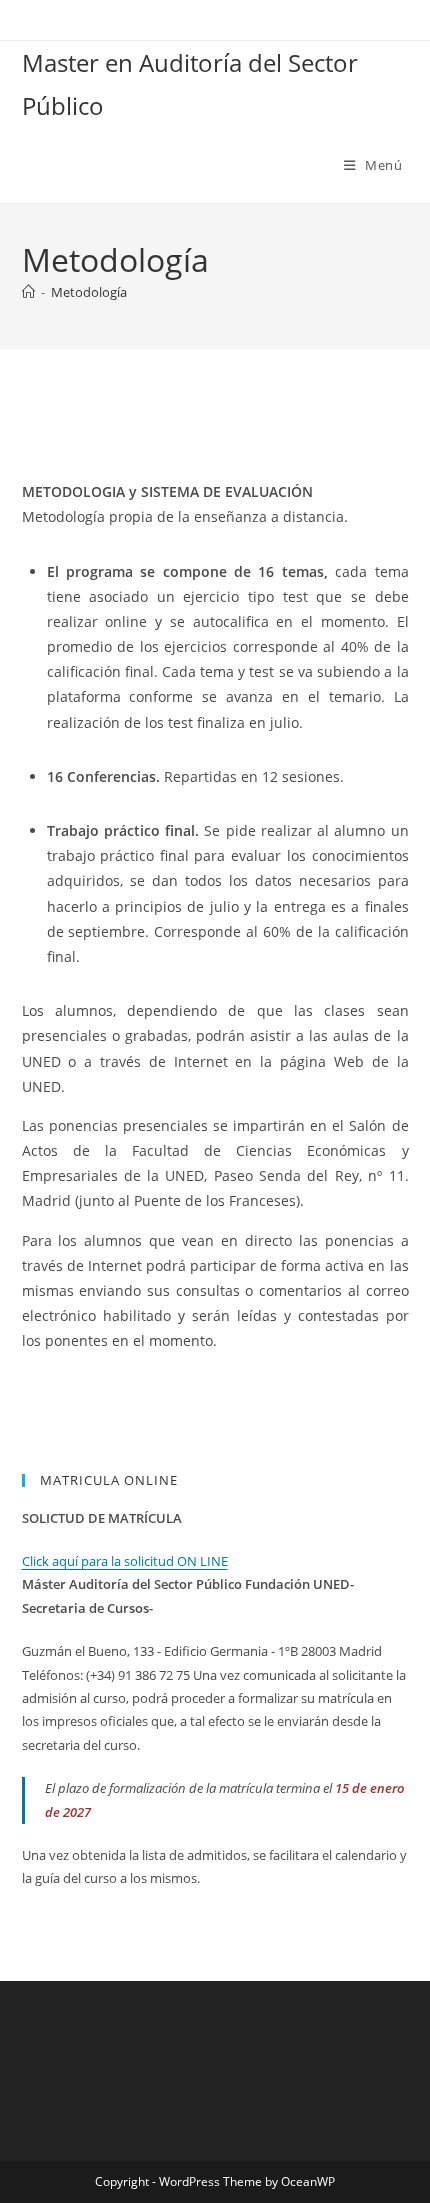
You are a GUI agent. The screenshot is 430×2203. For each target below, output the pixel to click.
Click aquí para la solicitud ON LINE (125, 1561)
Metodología (89, 292)
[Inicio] (28, 292)
